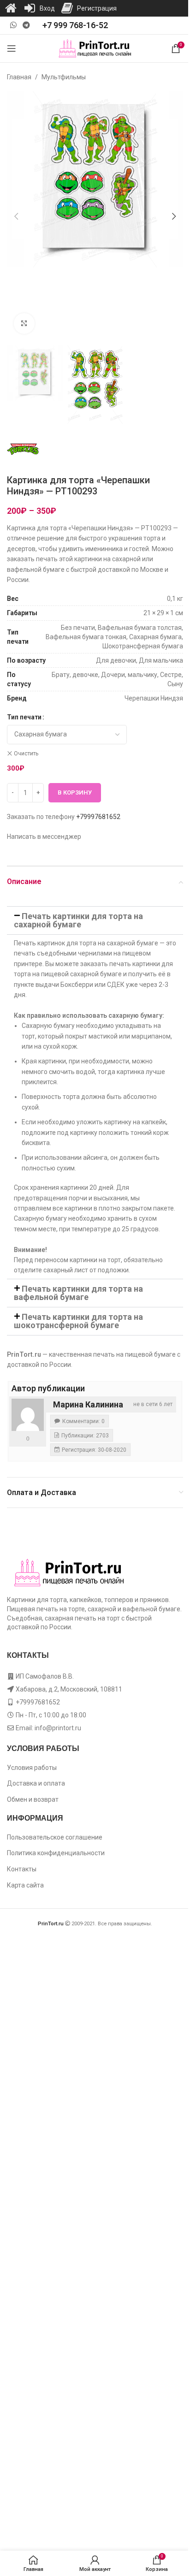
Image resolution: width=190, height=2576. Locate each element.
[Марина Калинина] (28, 1415)
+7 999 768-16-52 (75, 25)
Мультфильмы (64, 77)
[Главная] (11, 8)
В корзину (75, 792)
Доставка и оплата (36, 1783)
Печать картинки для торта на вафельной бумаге (78, 1293)
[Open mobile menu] (12, 48)
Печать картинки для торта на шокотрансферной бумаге (78, 1321)
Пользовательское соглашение (55, 1837)
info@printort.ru (58, 1728)
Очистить (26, 754)
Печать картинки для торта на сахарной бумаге (78, 920)
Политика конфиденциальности (56, 1853)
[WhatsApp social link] (13, 25)
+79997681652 (98, 817)
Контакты (22, 1869)
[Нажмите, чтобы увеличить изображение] (24, 323)
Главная (19, 77)
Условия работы (32, 1768)
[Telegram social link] (26, 25)
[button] (16, 216)
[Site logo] (95, 48)
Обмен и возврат (33, 1799)
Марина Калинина (88, 1404)
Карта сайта (25, 1885)
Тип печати (24, 717)
